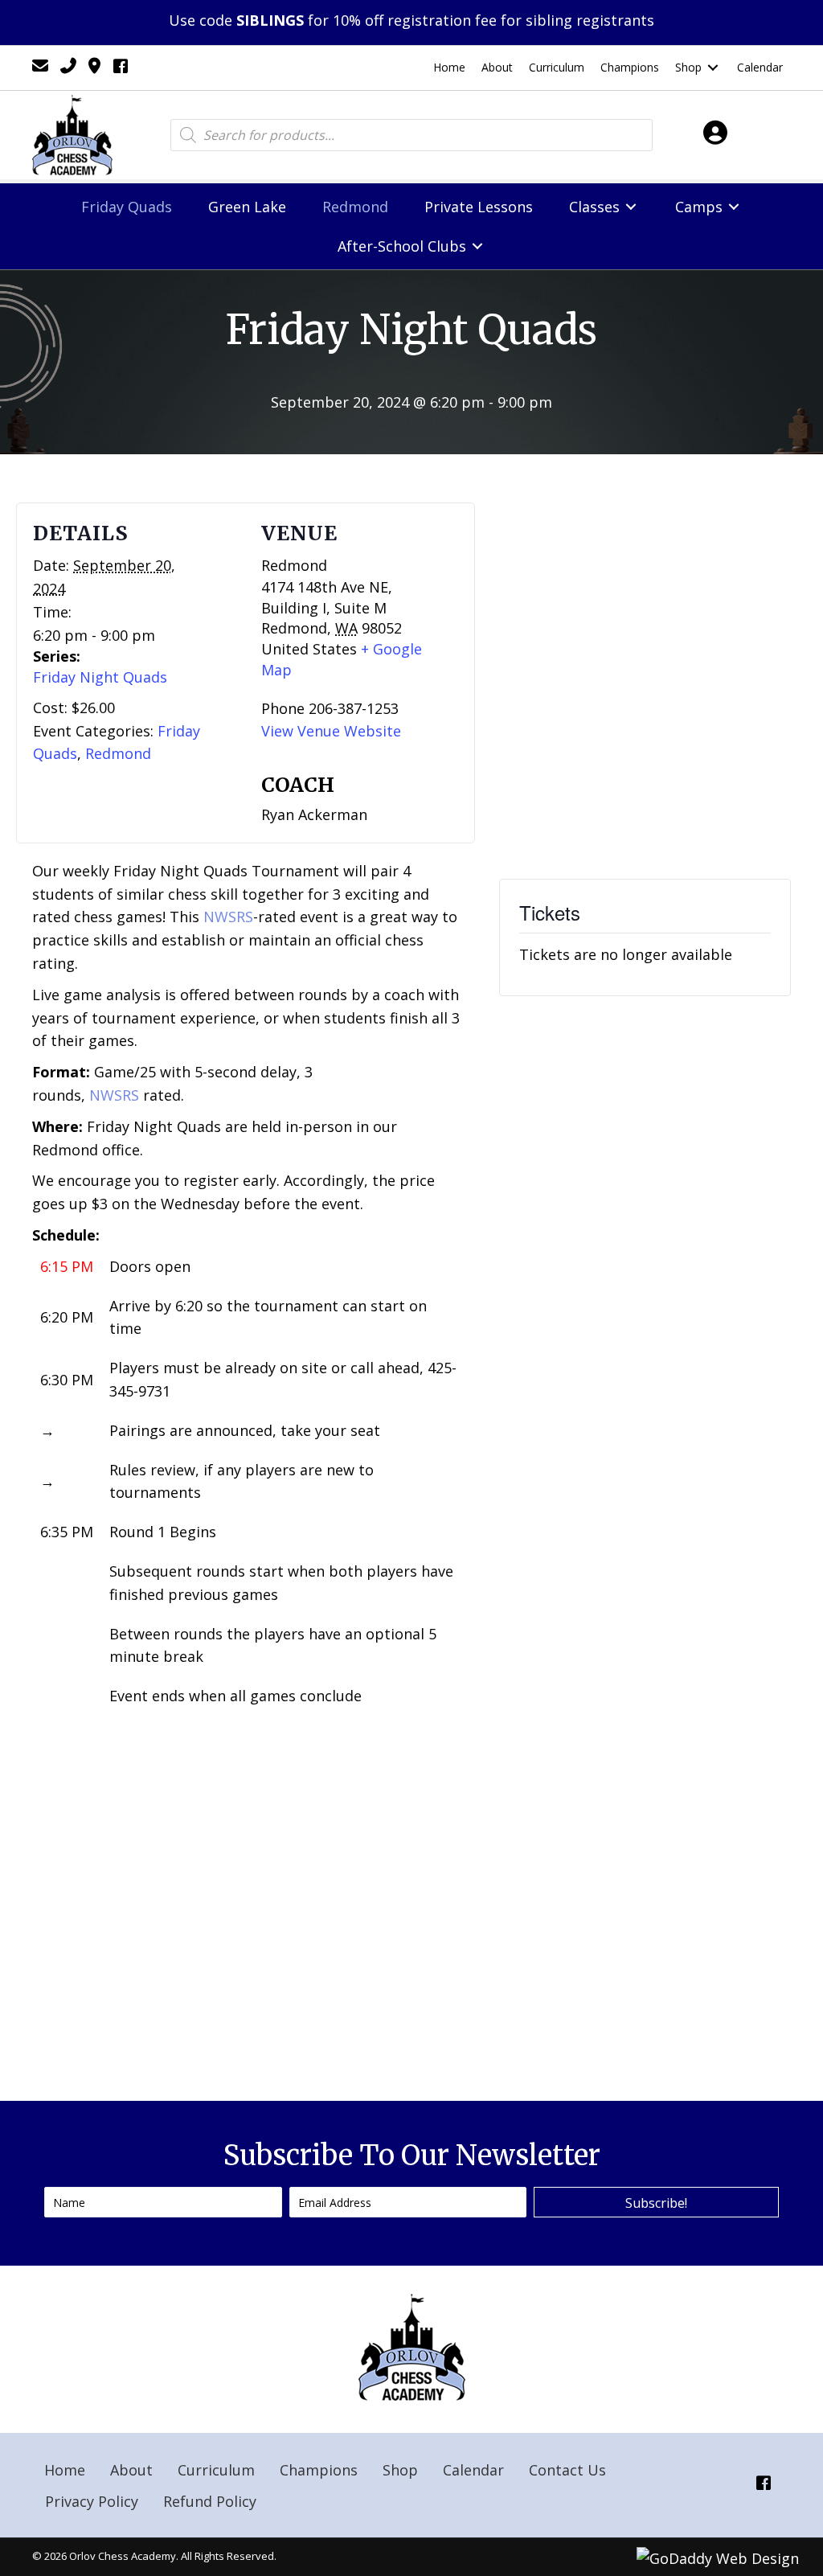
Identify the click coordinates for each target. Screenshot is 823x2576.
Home (65, 2470)
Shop (400, 2470)
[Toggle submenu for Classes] (631, 207)
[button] (656, 2202)
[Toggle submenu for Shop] (713, 68)
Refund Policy (210, 2501)
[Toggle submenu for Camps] (734, 207)
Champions (319, 2470)
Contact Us (567, 2470)
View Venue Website (331, 731)
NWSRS (228, 917)
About (131, 2470)
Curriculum (216, 2470)
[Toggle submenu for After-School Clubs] (477, 246)
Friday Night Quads (100, 677)
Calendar (473, 2470)
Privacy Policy (92, 2501)
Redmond (118, 753)
